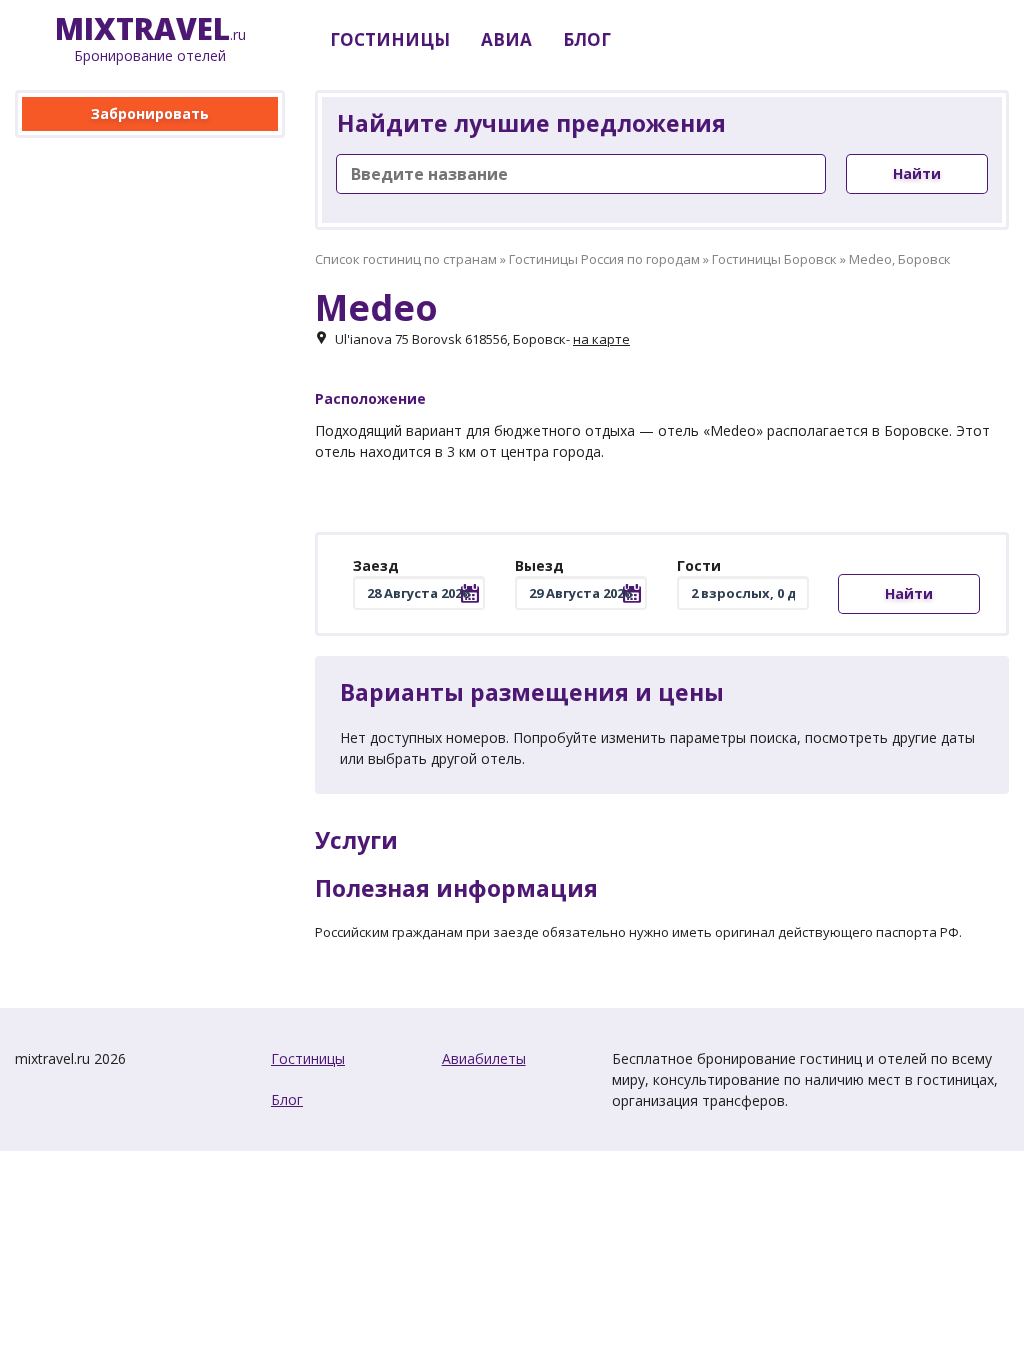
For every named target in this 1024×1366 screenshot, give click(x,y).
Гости (699, 565)
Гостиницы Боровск (774, 259)
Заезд (376, 565)
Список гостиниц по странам (406, 259)
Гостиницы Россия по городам (604, 259)
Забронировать (150, 113)
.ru (150, 39)
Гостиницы (308, 1058)
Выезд (539, 565)
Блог (287, 1099)
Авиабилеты (484, 1058)
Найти (917, 173)
